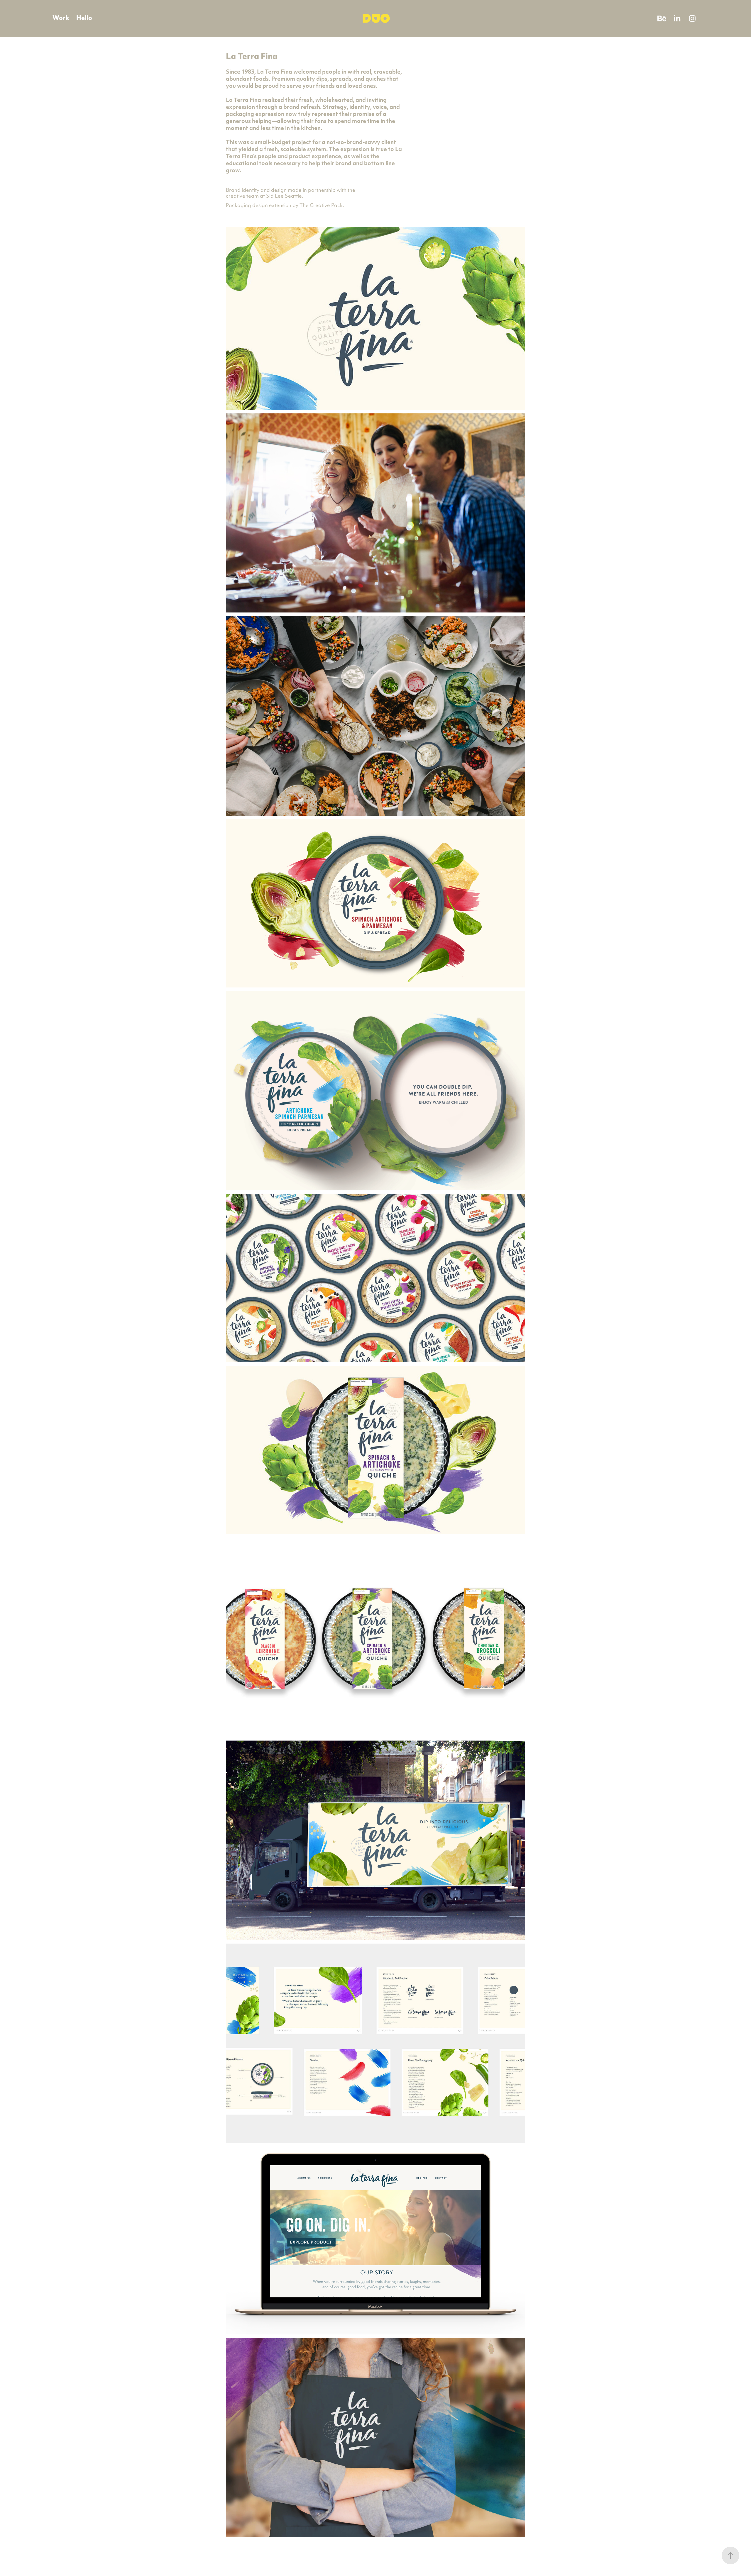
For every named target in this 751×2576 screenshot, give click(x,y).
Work (61, 18)
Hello (84, 18)
